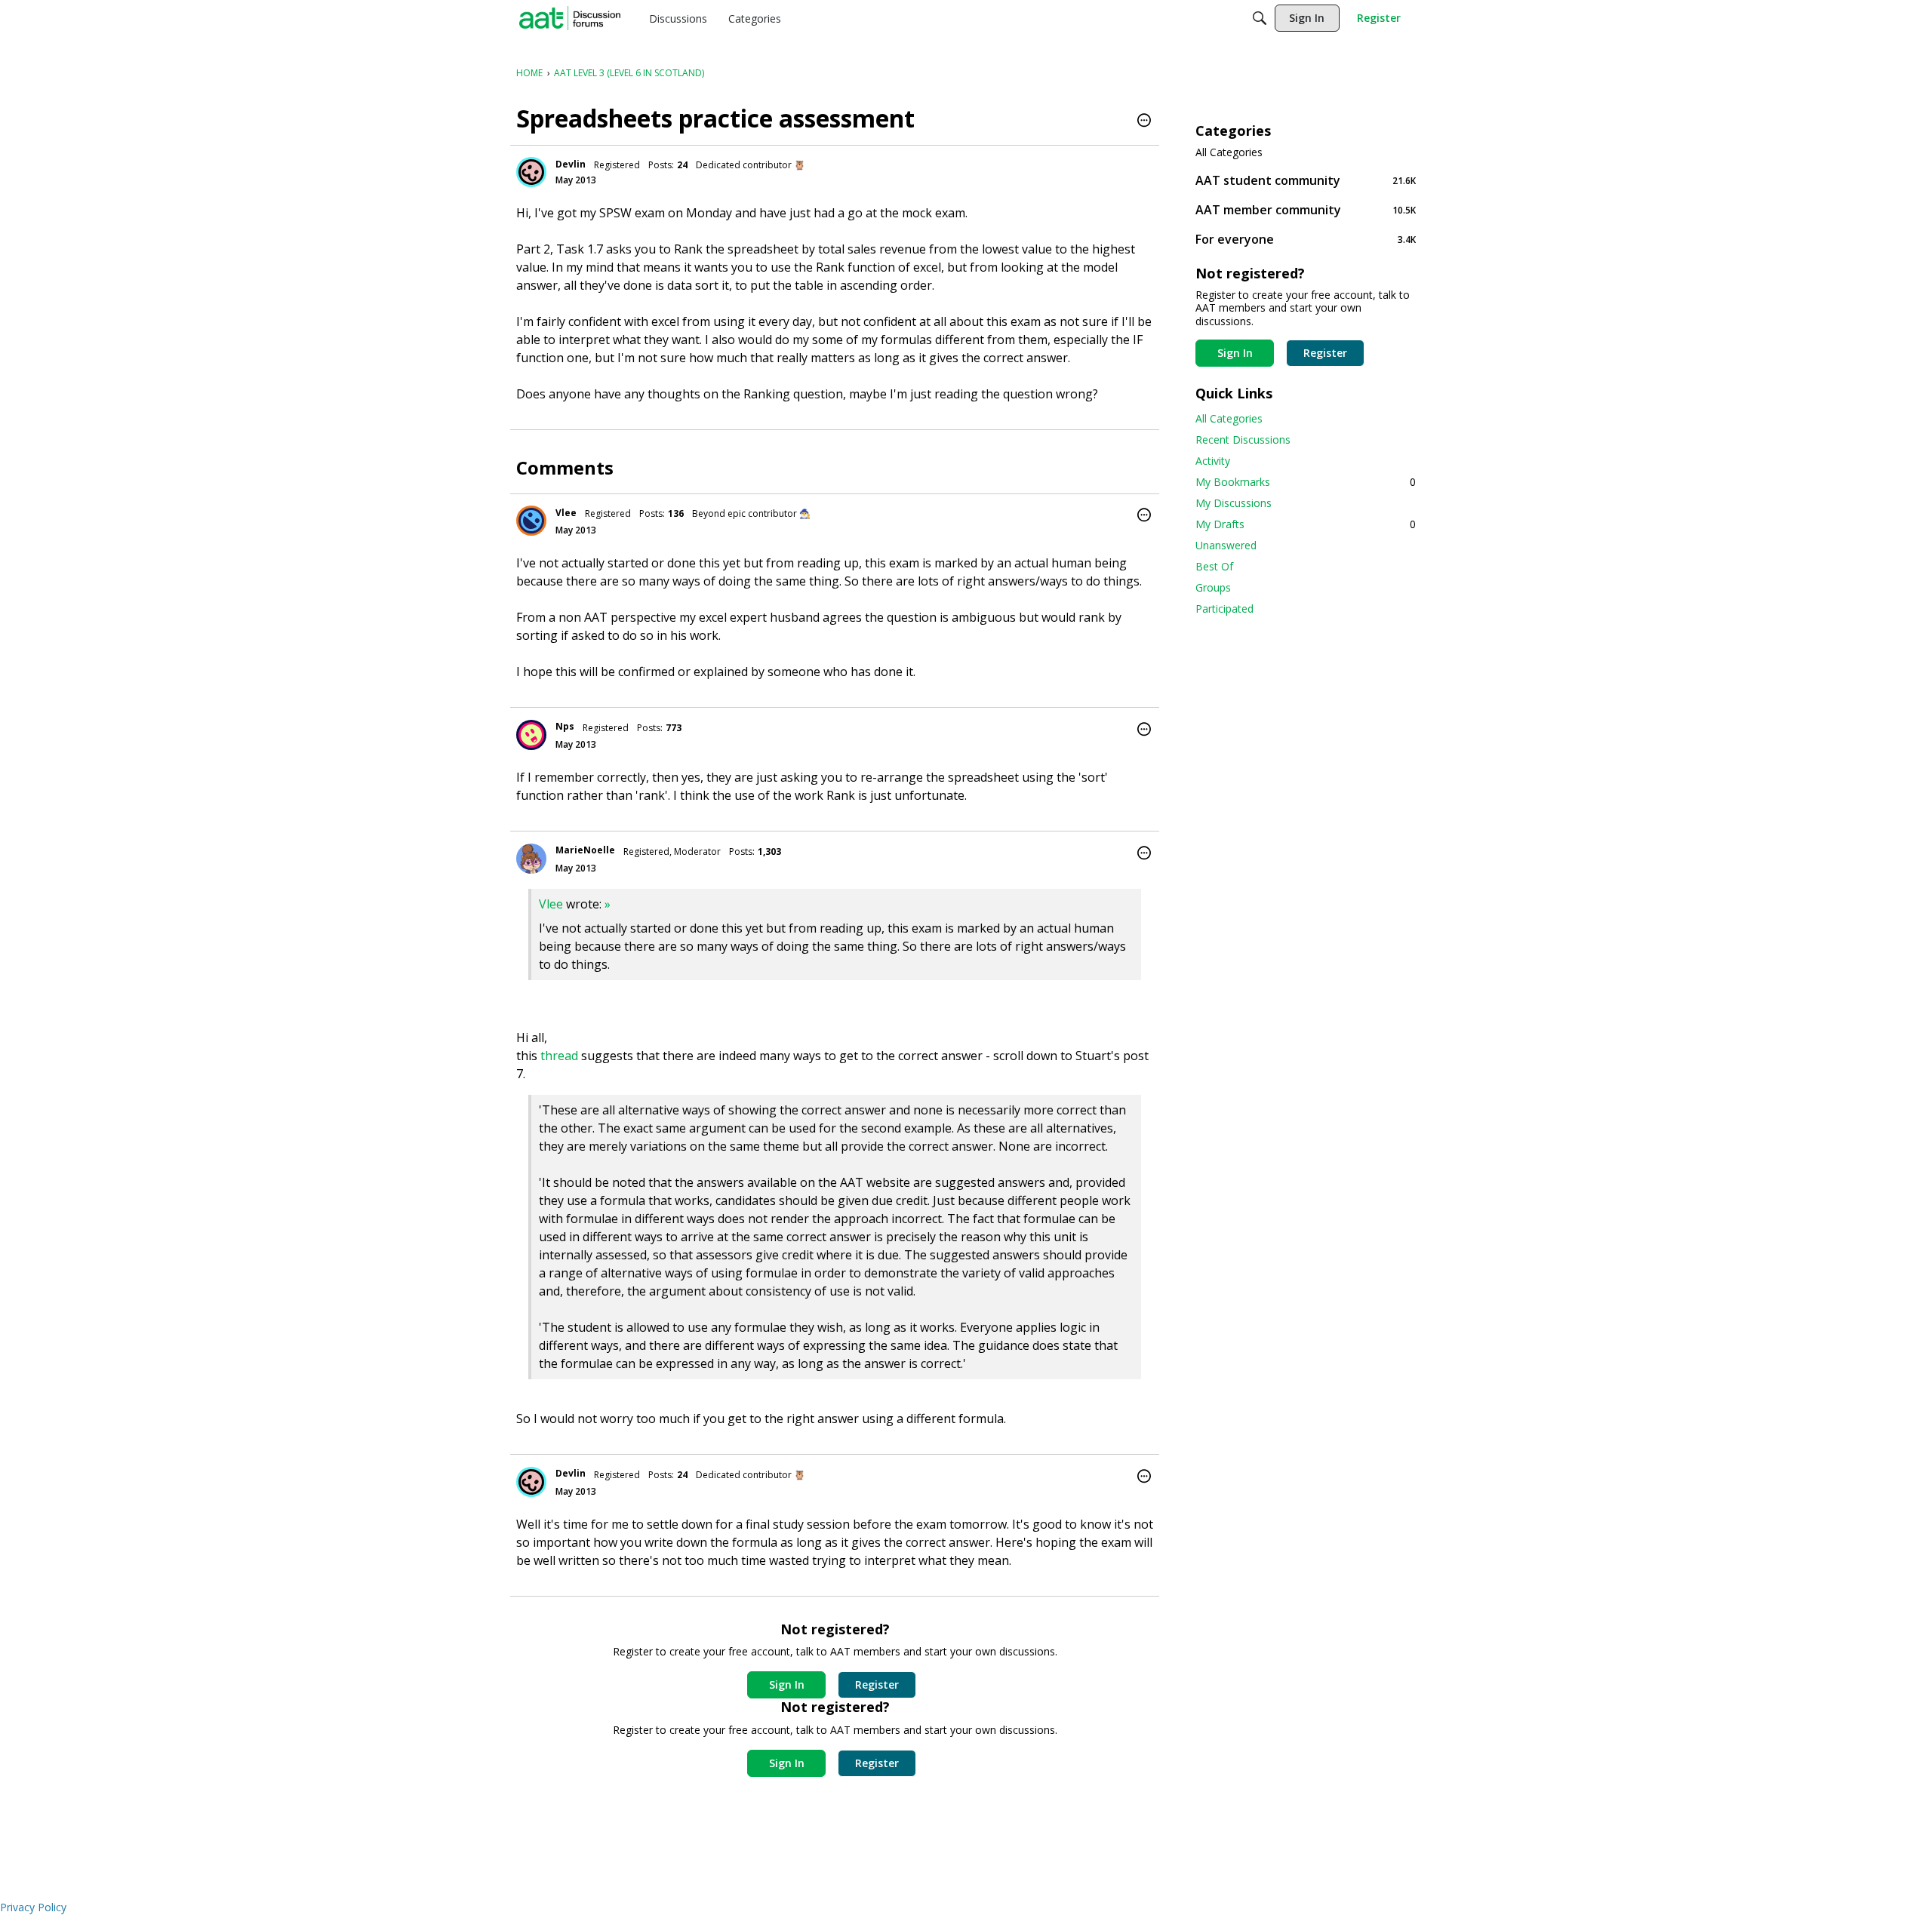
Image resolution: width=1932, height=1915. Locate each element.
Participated (1224, 609)
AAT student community (1306, 180)
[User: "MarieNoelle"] (531, 859)
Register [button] (877, 1684)
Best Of (1214, 566)
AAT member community (1306, 209)
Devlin (571, 164)
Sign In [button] (787, 1684)
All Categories (1229, 152)
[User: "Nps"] (531, 735)
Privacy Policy (33, 1907)
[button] (1144, 121)
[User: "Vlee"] (531, 521)
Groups (1213, 587)
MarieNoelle (585, 850)
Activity (1213, 461)
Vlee (566, 513)
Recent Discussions (1243, 440)
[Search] (1260, 18)
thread (559, 1056)
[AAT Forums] (570, 18)
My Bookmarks (1306, 482)
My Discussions (1234, 503)
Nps (565, 726)
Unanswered (1226, 545)
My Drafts (1306, 524)
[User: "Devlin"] (531, 172)
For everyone (1306, 239)
